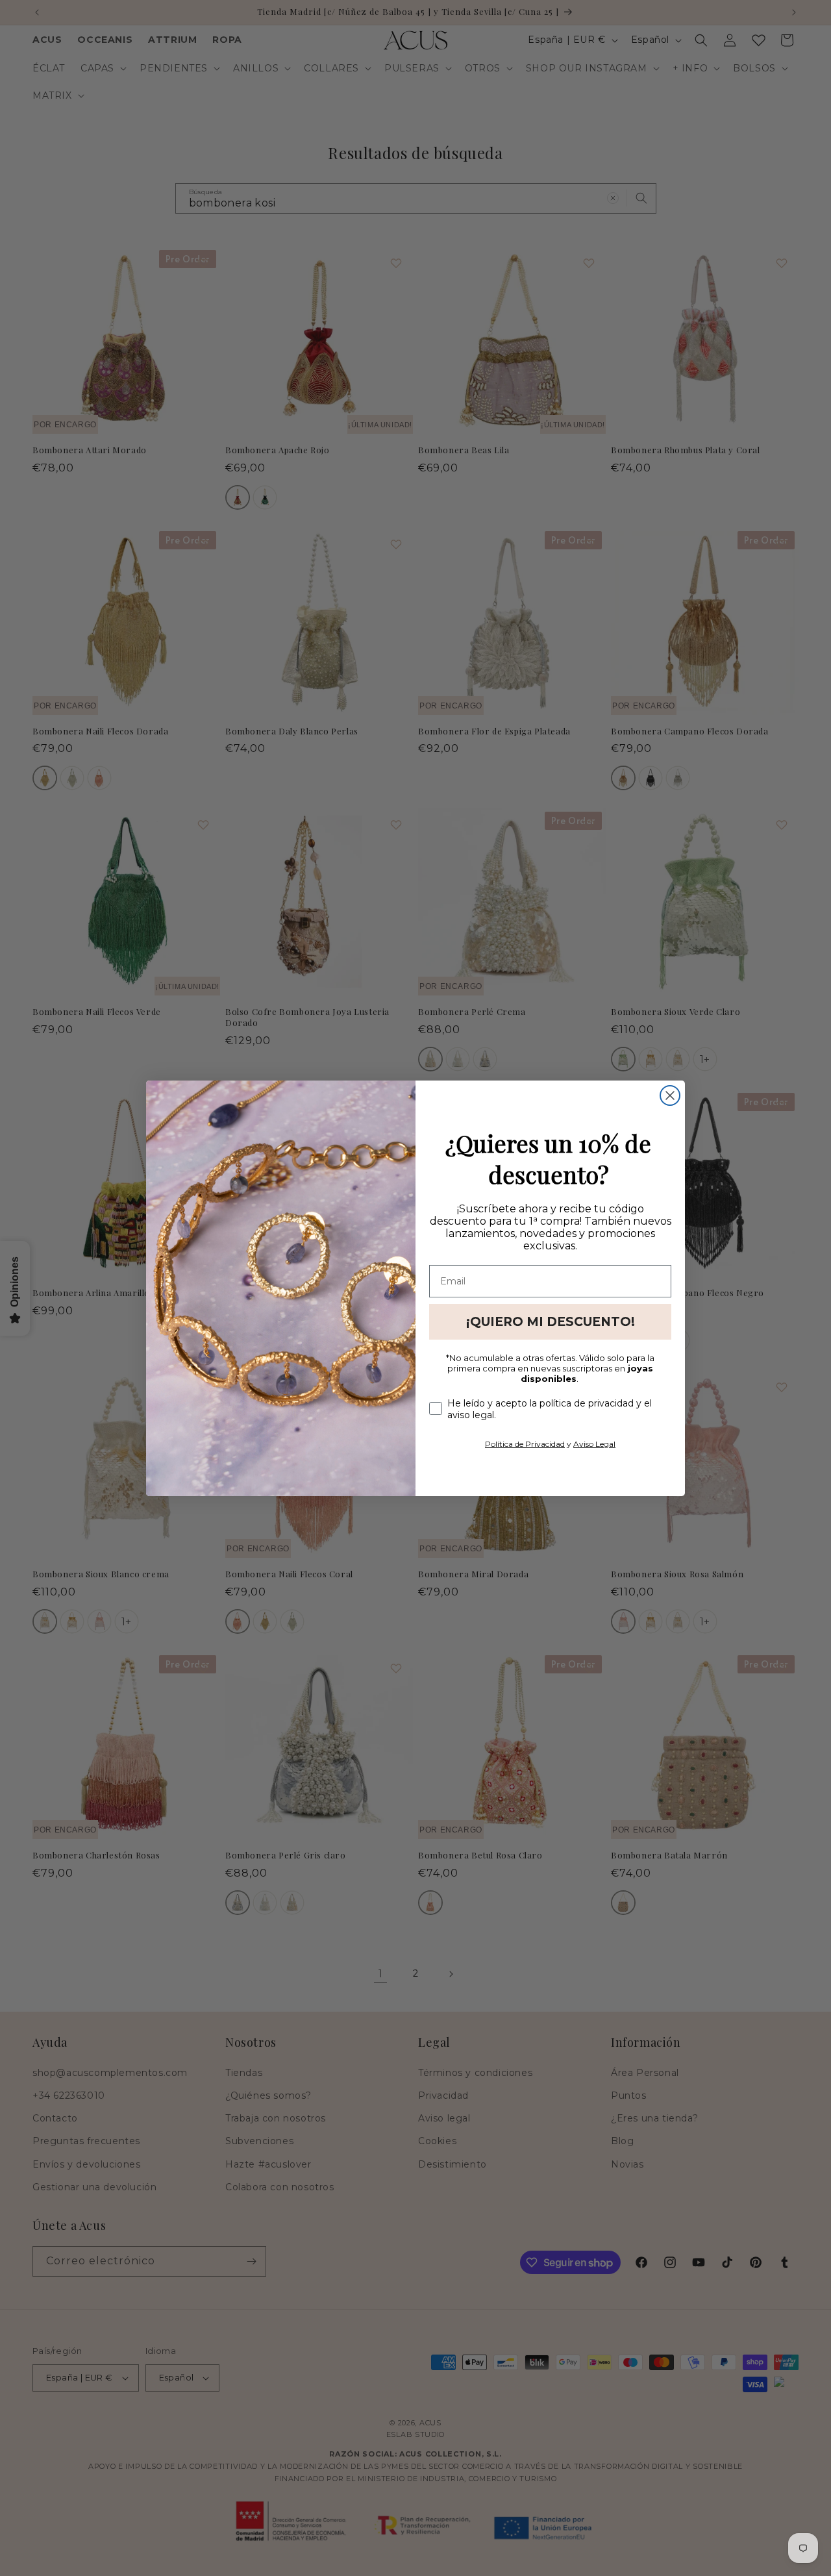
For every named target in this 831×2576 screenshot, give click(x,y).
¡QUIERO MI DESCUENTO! (551, 1322)
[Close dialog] (670, 1095)
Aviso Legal (594, 1444)
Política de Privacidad (525, 1444)
